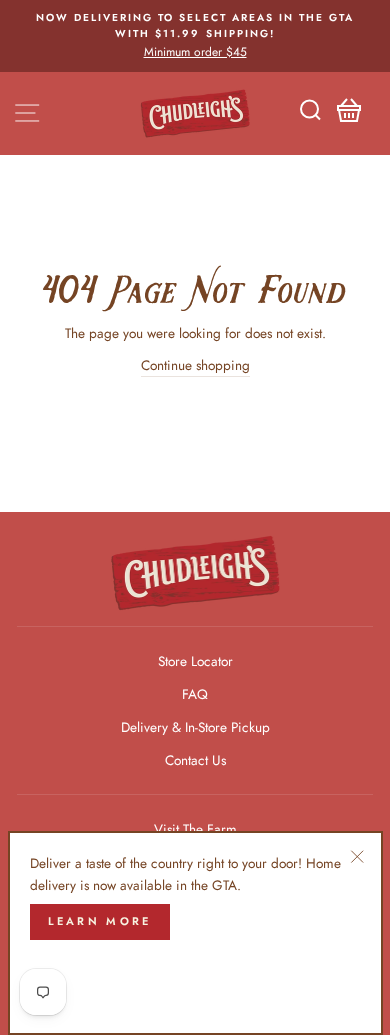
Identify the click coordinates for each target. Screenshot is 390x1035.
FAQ (195, 694)
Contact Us (195, 760)
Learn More (100, 921)
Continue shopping (195, 365)
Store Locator (195, 661)
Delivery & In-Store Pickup (195, 727)
